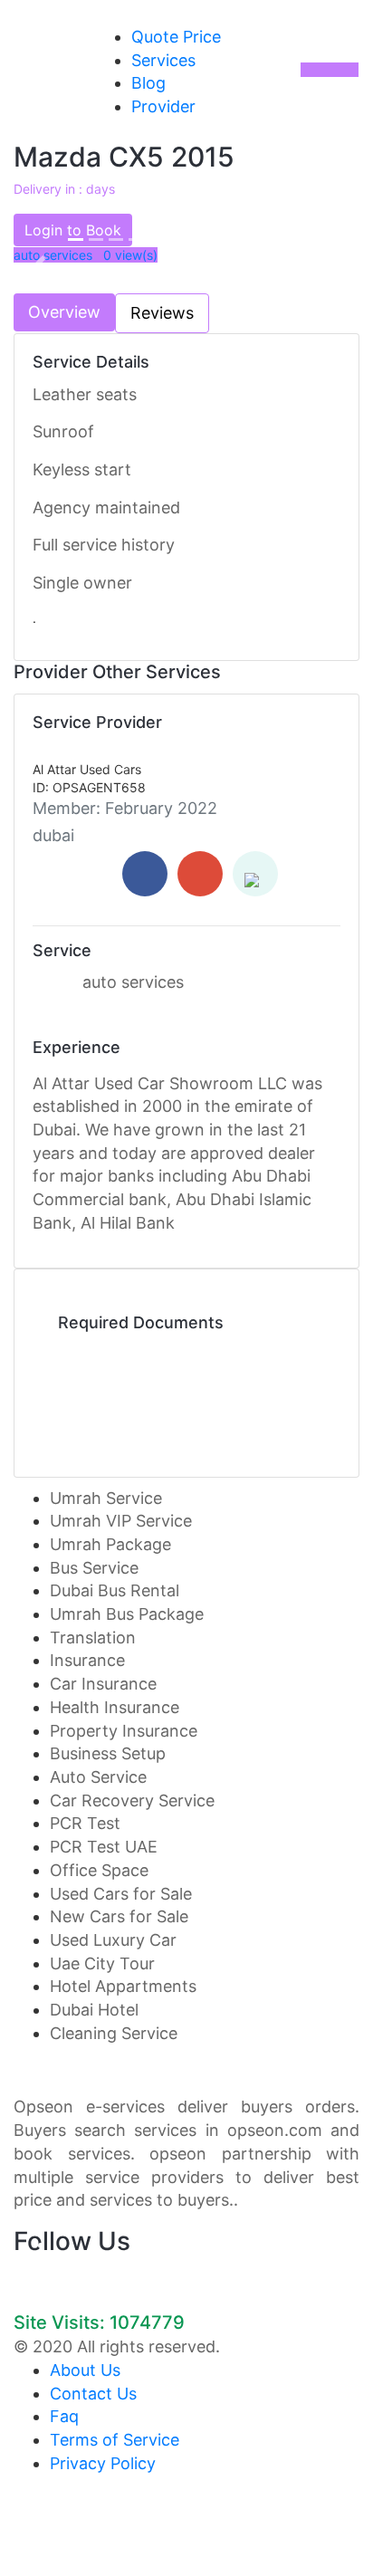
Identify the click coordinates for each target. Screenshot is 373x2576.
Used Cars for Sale (121, 1894)
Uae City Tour (102, 1963)
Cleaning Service (114, 2033)
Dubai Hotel (94, 2010)
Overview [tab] (64, 312)
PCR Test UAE (104, 1847)
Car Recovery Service (132, 1800)
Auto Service (98, 1777)
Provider (163, 106)
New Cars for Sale (119, 1916)
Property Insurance (124, 1731)
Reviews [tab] (162, 313)
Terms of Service (115, 2440)
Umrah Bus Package (127, 1614)
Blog (148, 83)
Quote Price (176, 37)
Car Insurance (103, 1684)
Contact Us (93, 2394)
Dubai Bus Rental (115, 1590)
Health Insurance (115, 1707)
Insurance (87, 1660)
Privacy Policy (103, 2463)
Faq (64, 2416)
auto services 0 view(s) (86, 255)
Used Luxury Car (113, 1940)
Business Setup (108, 1753)
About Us (85, 2370)
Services (163, 60)
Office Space (99, 1870)
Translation (93, 1638)
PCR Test (85, 1823)
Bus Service (94, 1568)
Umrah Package (110, 1544)
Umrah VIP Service (121, 1521)
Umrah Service (106, 1498)
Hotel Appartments (123, 1986)
